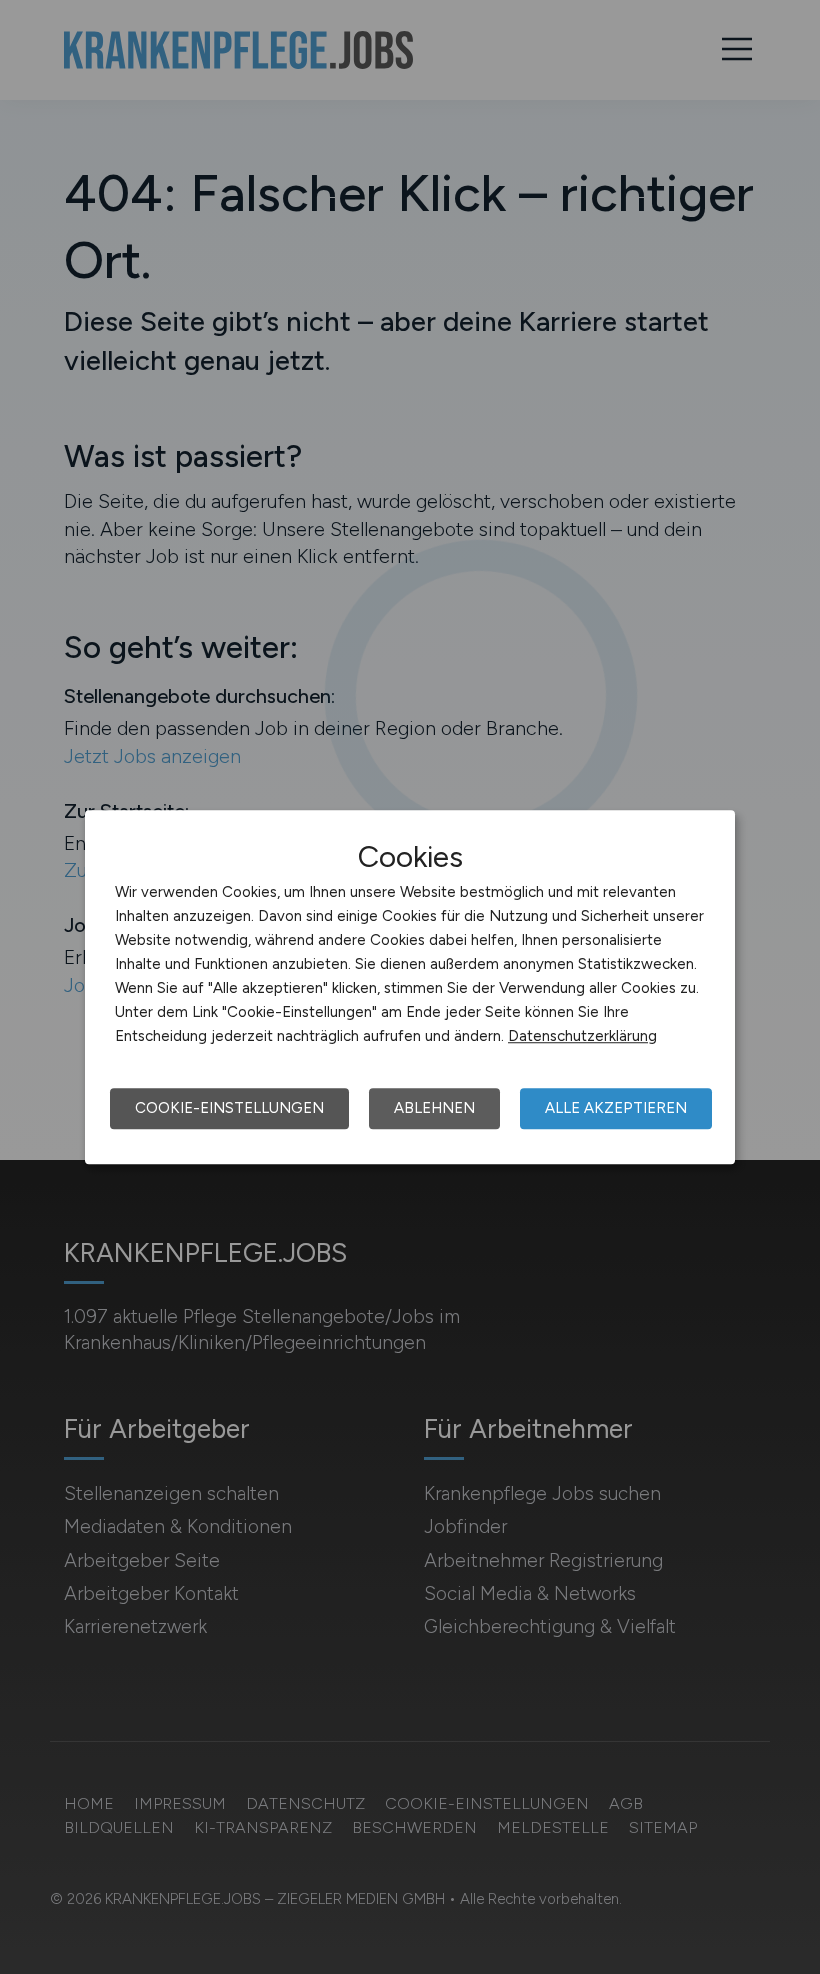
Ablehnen (434, 1108)
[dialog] (410, 987)
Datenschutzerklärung (582, 1036)
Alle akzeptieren (616, 1108)
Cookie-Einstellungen (229, 1108)
